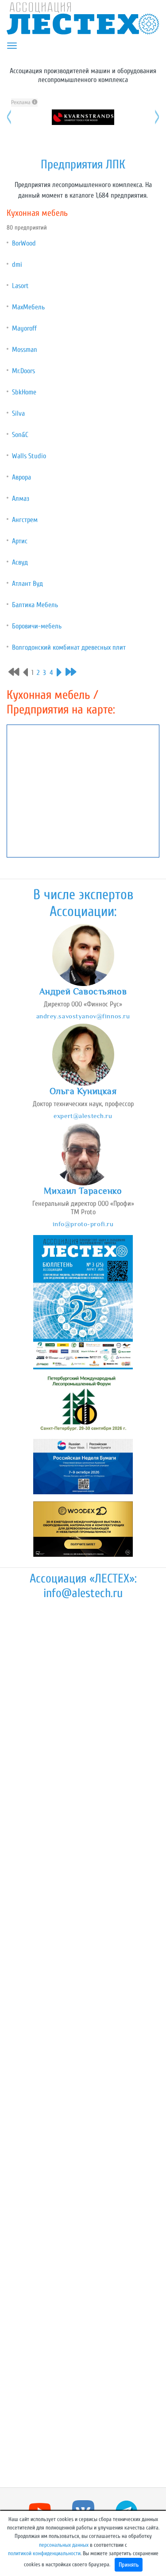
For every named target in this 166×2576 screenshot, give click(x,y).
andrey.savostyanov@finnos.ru (83, 1016)
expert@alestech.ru (83, 1116)
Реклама (21, 102)
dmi (17, 265)
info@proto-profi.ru (83, 1224)
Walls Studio (29, 456)
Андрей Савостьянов (83, 991)
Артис (20, 541)
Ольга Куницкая (83, 1091)
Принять (129, 2565)
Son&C (20, 435)
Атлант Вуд (27, 584)
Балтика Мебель (35, 605)
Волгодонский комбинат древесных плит (69, 647)
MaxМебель (28, 307)
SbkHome (24, 392)
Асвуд (20, 562)
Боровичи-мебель (37, 626)
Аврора (21, 477)
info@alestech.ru (83, 1593)
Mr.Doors (23, 371)
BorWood (24, 243)
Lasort (20, 286)
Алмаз (21, 499)
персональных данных (64, 2545)
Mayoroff (24, 328)
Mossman (25, 350)
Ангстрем (25, 520)
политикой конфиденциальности (44, 2553)
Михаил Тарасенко (83, 1191)
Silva (18, 413)
